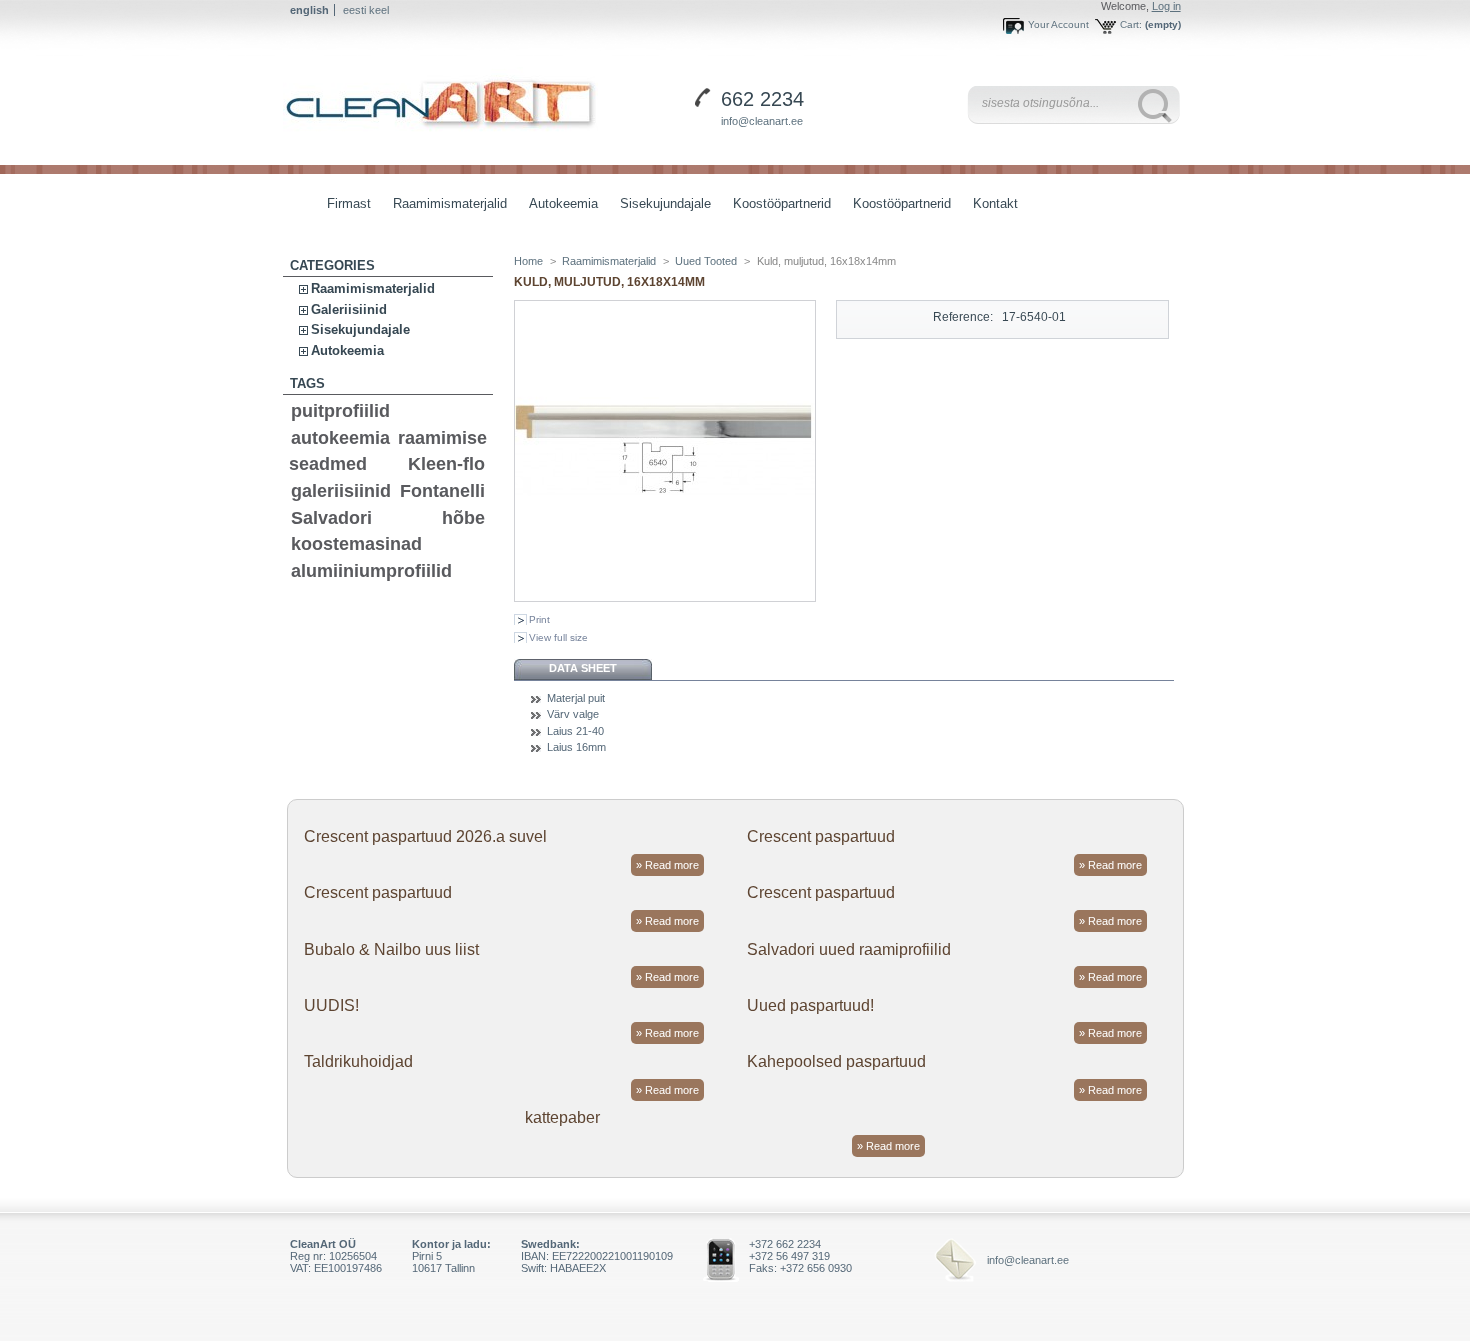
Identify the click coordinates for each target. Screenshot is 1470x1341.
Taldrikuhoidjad (358, 1061)
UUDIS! (331, 1005)
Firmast (349, 203)
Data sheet (583, 668)
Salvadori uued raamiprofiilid (849, 949)
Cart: (1131, 24)
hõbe (463, 518)
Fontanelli (442, 491)
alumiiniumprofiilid (371, 571)
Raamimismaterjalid (445, 205)
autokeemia (340, 438)
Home (528, 261)
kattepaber (562, 1117)
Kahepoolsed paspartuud (836, 1061)
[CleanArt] (440, 100)
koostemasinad (356, 544)
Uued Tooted (706, 261)
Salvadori (331, 518)
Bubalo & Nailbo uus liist (391, 949)
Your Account (1058, 24)
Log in (1166, 6)
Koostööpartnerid (782, 203)
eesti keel (366, 10)
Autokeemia (558, 205)
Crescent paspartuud (821, 836)
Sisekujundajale (660, 205)
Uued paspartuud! (810, 1005)
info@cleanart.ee (762, 121)
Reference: (963, 317)
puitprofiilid (340, 411)
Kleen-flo (446, 464)
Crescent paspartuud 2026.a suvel (425, 836)
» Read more (667, 865)
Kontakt (995, 203)
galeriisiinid (341, 491)
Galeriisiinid (349, 309)
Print (539, 619)
